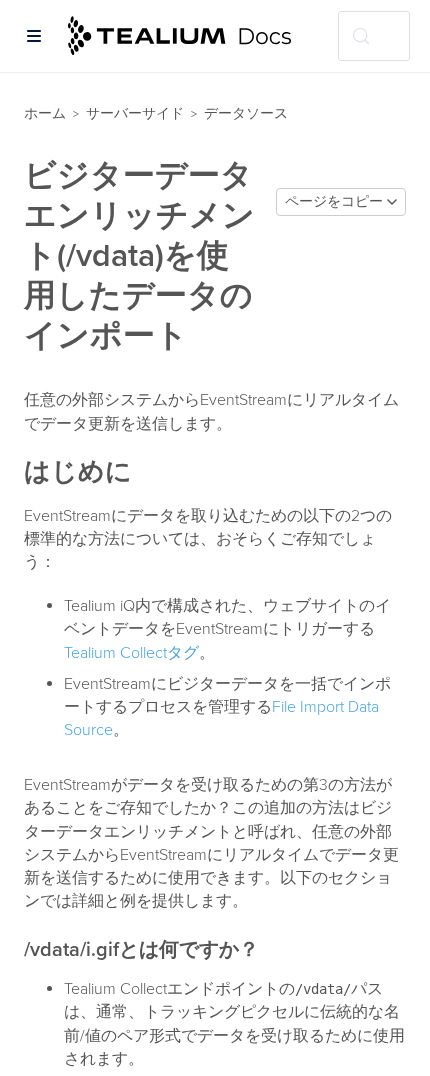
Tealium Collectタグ (131, 653)
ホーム (45, 113)
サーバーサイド (135, 113)
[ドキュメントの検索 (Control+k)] (374, 36)
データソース (246, 113)
